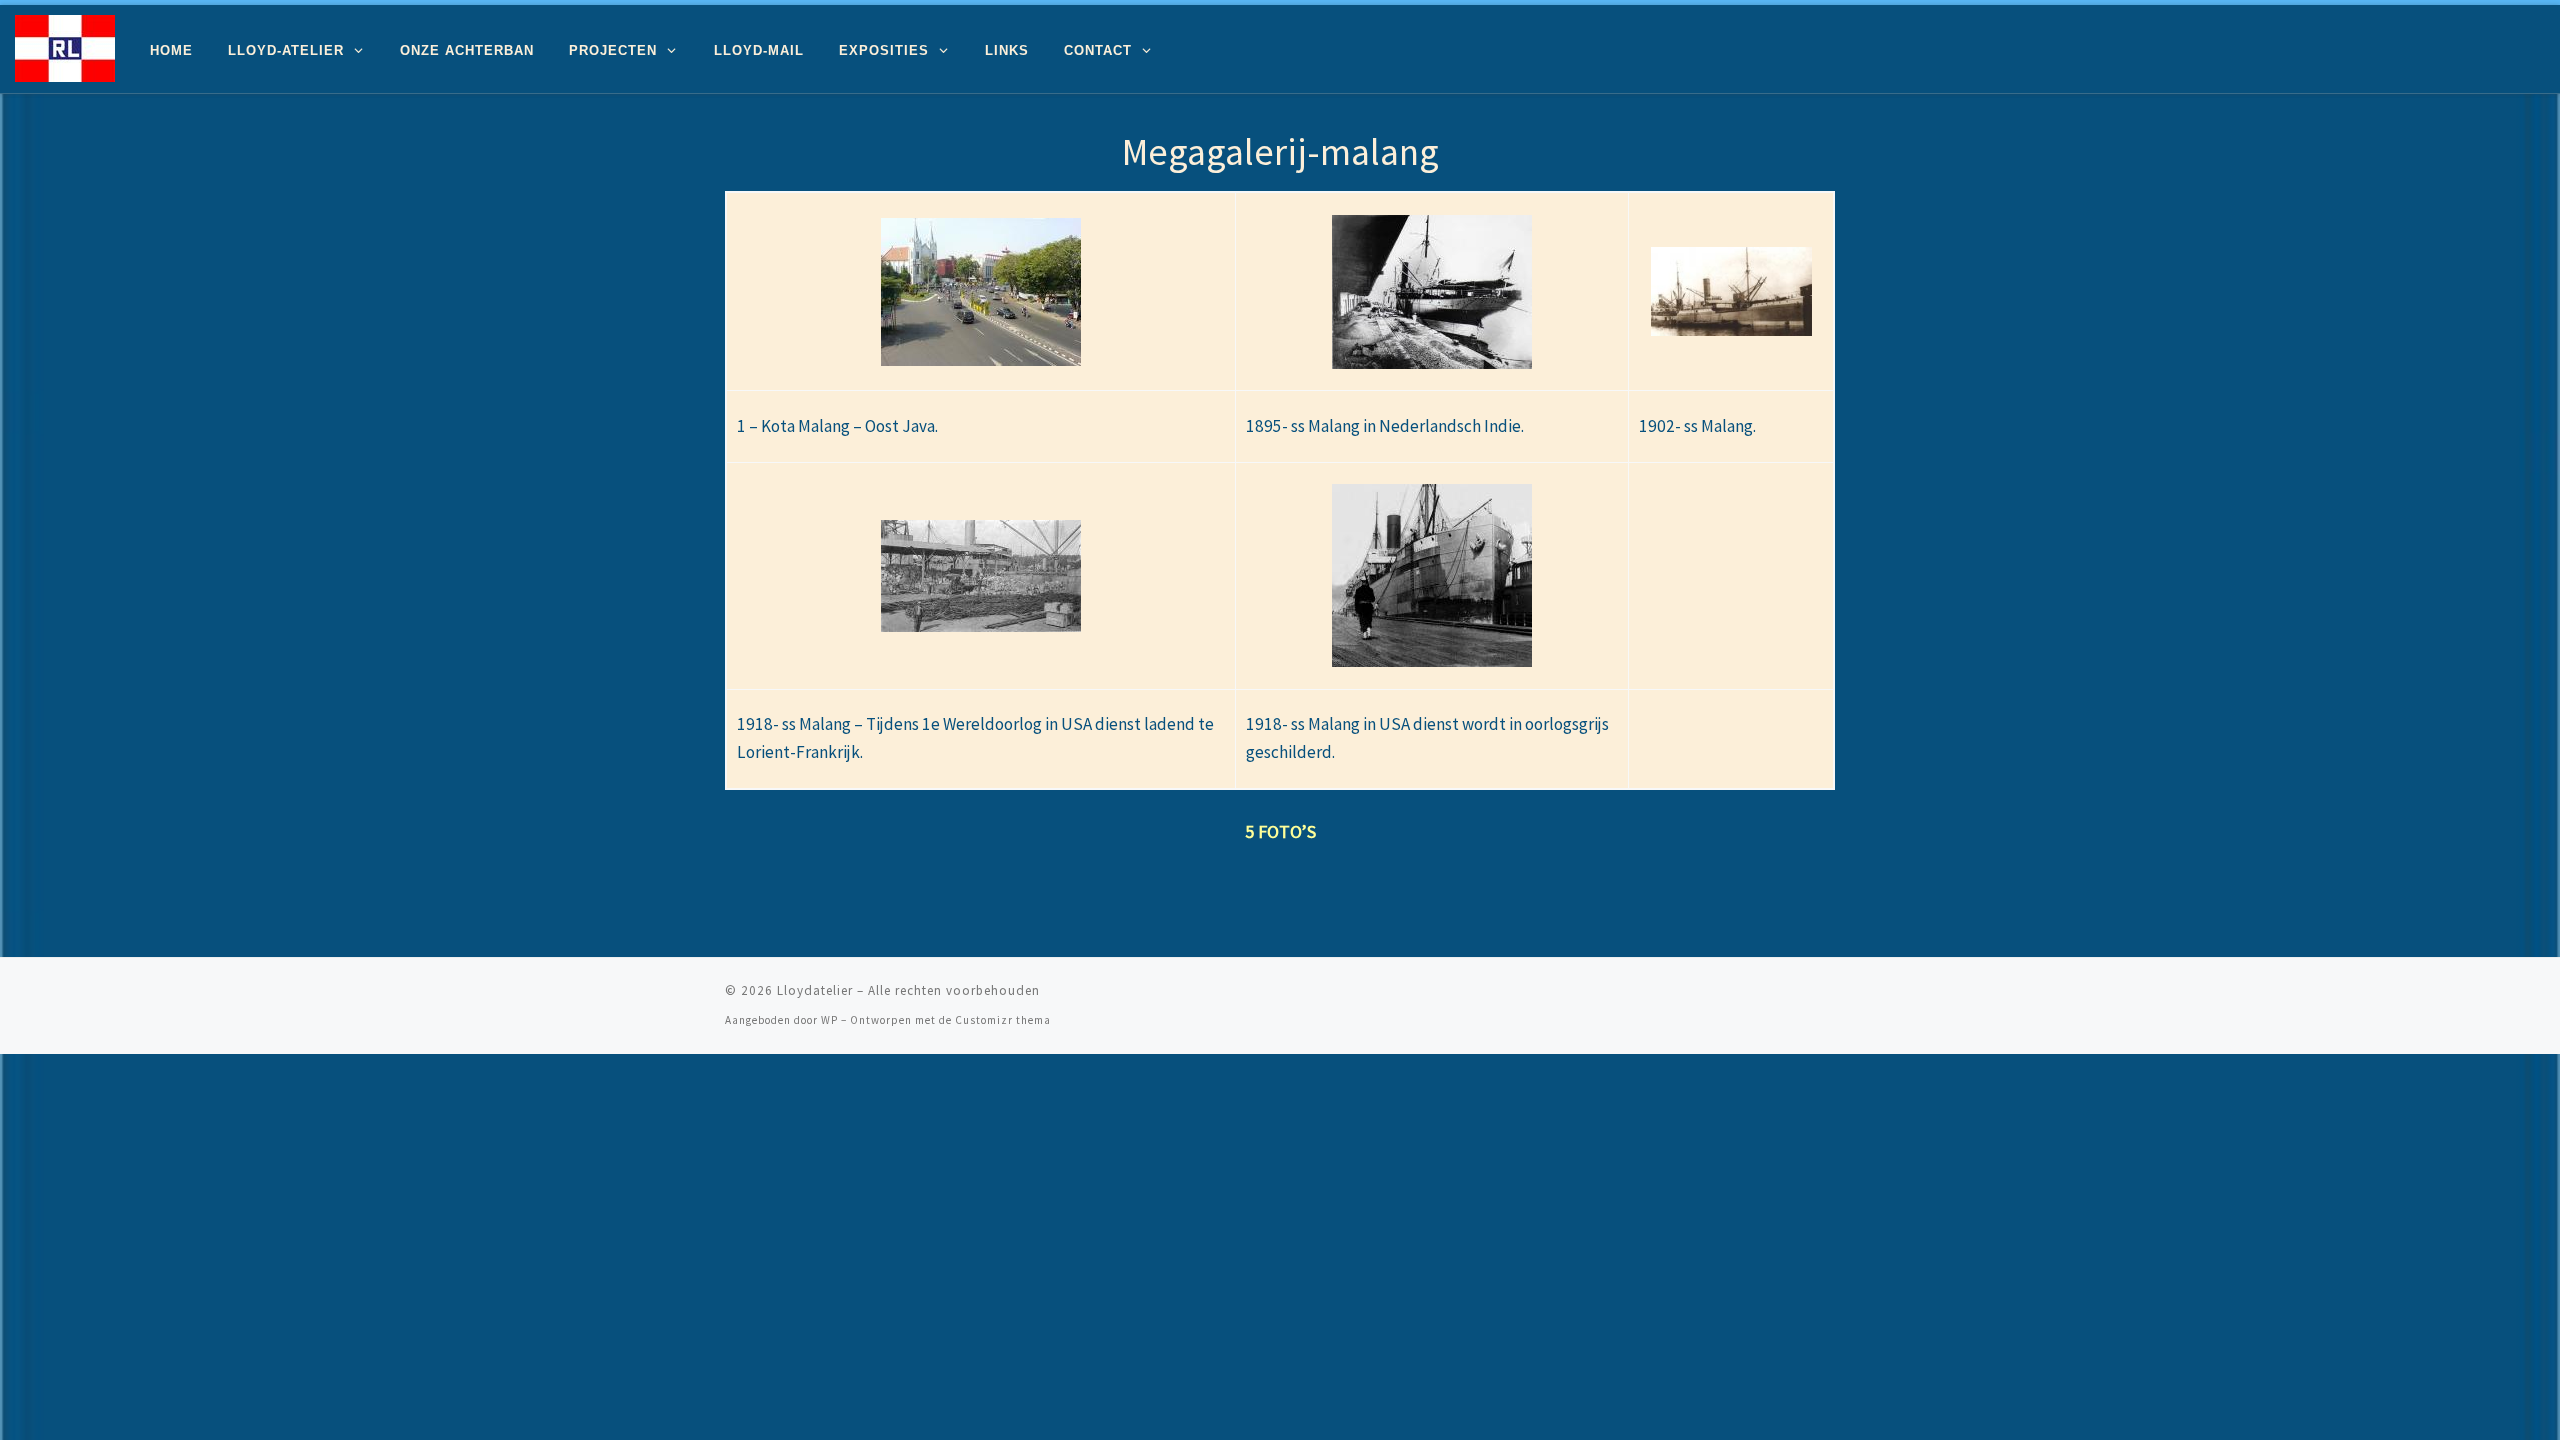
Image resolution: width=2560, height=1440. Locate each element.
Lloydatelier (815, 990)
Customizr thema (1003, 1020)
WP (829, 1020)
